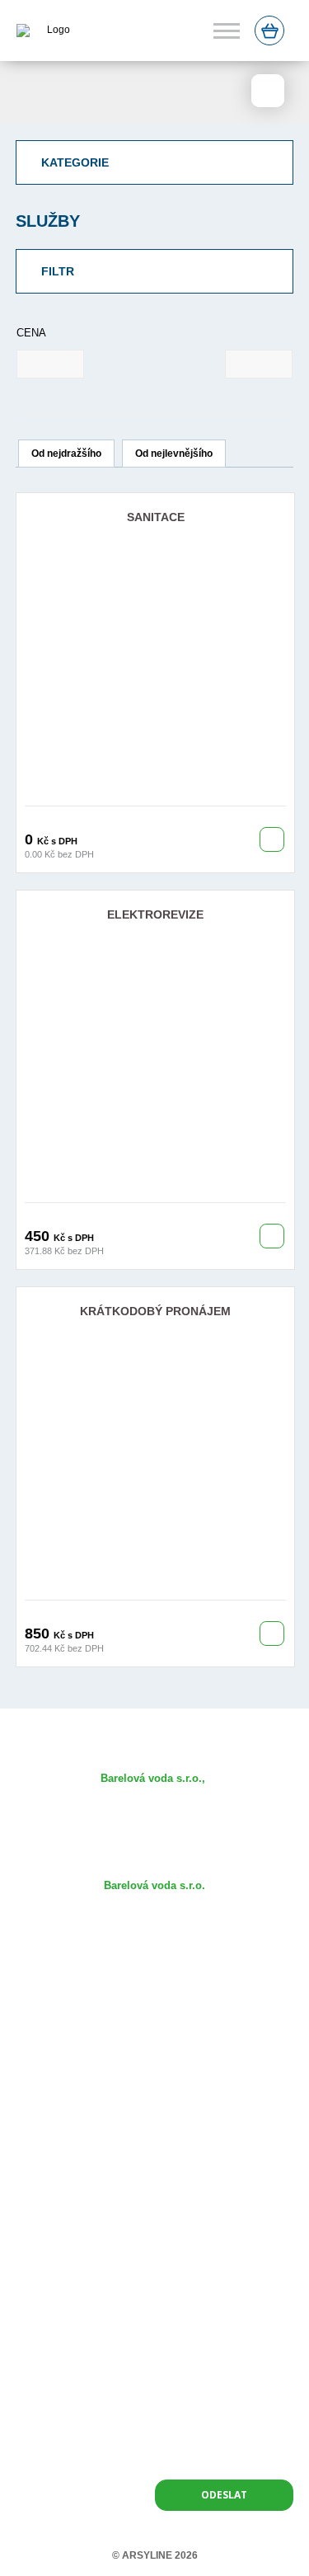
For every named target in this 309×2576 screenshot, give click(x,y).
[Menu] (227, 31)
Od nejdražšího (66, 454)
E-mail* (174, 2266)
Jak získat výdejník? (154, 2031)
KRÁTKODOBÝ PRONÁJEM (155, 1311)
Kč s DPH (57, 841)
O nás (154, 1983)
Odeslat (224, 2495)
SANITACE (156, 517)
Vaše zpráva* (47, 2327)
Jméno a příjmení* (59, 2266)
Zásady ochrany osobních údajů (154, 2150)
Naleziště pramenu (155, 2007)
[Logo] (44, 31)
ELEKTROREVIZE (155, 914)
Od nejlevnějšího (174, 454)
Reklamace (154, 2126)
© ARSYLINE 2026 (155, 2555)
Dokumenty (155, 2078)
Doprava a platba (155, 2102)
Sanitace (154, 2054)
